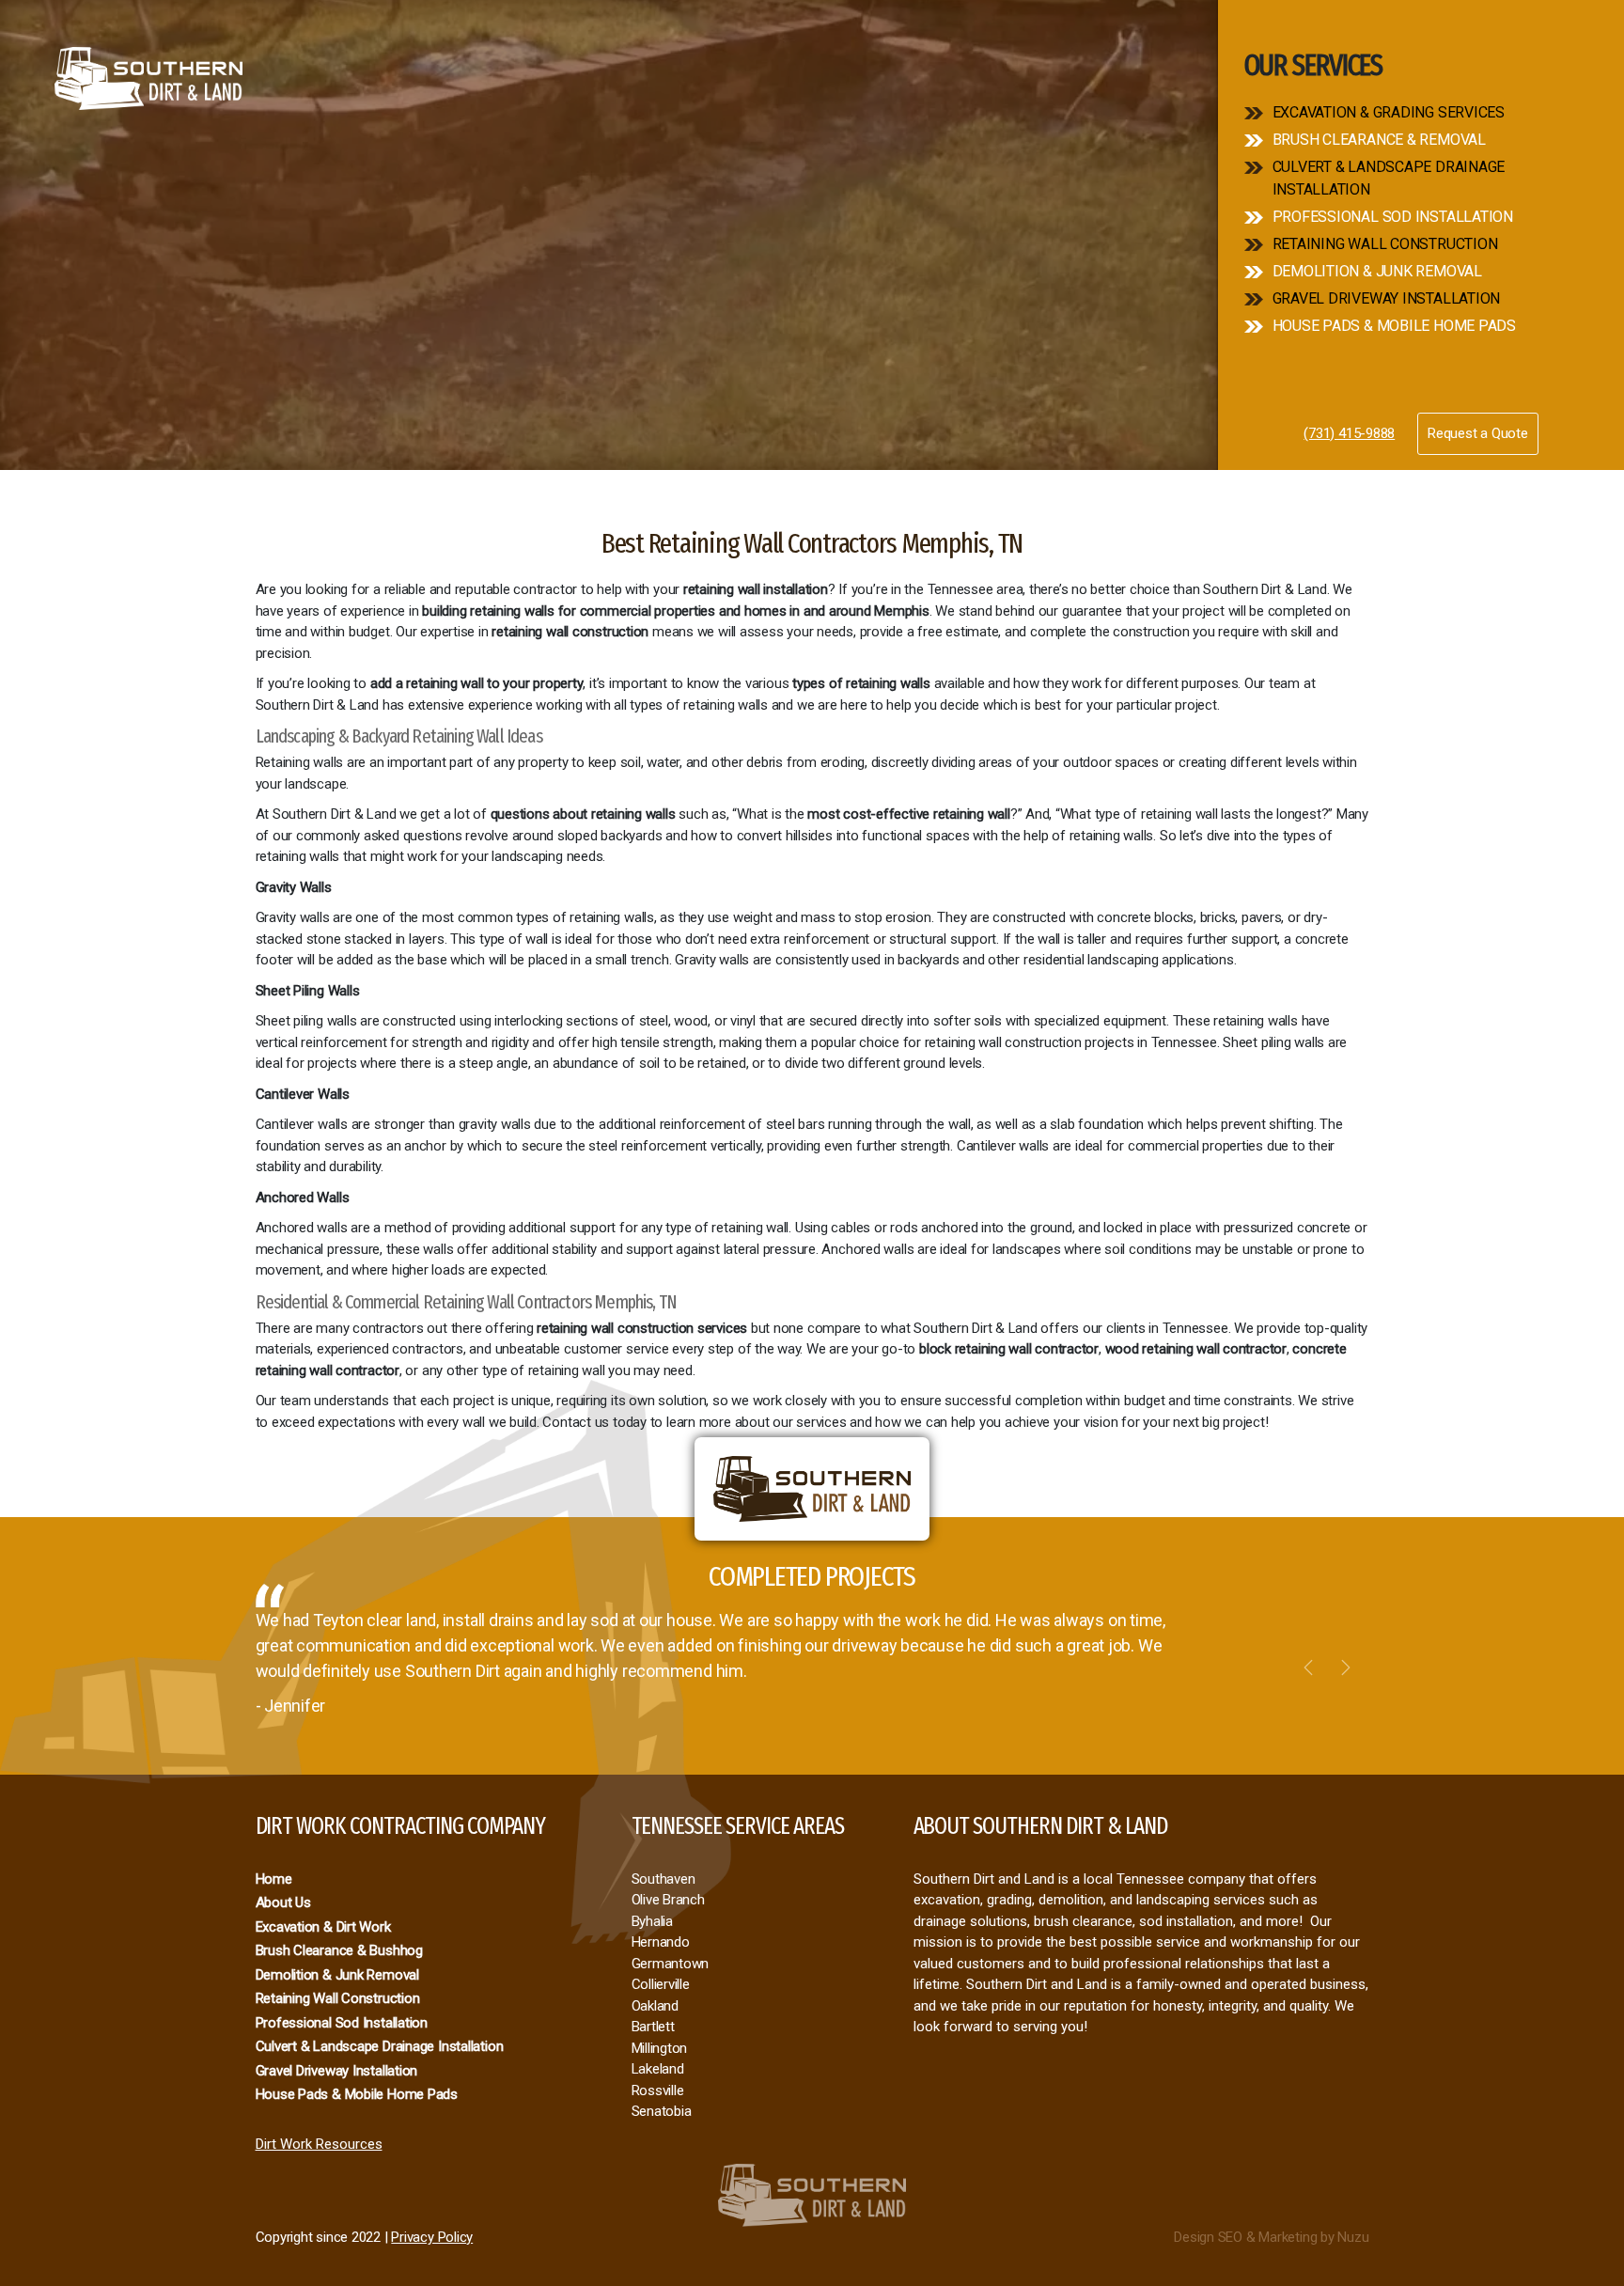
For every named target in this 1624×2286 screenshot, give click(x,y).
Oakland (655, 2006)
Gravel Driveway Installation (1387, 298)
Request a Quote (1478, 433)
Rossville (658, 2090)
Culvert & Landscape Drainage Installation (1389, 178)
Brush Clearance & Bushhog (339, 1950)
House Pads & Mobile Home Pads (1394, 326)
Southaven (664, 1879)
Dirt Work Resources (319, 2144)
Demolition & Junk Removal (1377, 271)
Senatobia (662, 2111)
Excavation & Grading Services (1389, 112)
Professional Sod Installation (1393, 217)
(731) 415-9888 (1349, 433)
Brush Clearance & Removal (1379, 140)
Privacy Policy (432, 2237)
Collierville (661, 1984)
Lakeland (658, 2069)
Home (274, 1879)
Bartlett (653, 2027)
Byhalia (652, 1921)
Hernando (661, 1942)
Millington (660, 2048)
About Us (283, 1902)
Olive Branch (668, 1900)
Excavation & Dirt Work (323, 1927)
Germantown (671, 1964)
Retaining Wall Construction (1385, 244)
